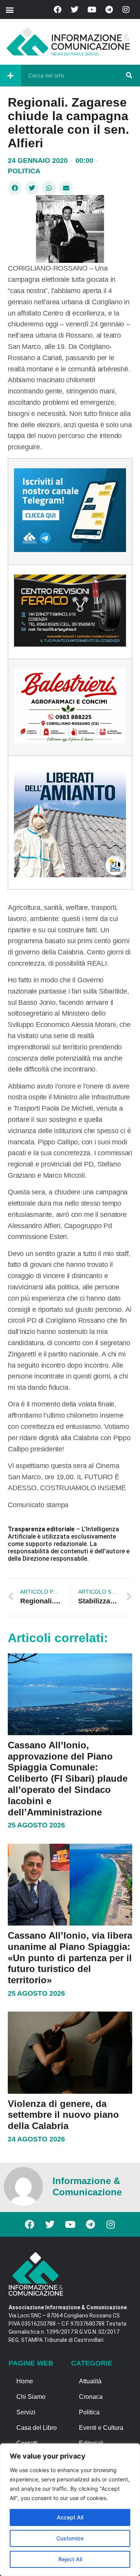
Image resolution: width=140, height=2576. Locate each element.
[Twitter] (75, 10)
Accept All (70, 2517)
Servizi (26, 2412)
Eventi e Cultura (101, 2428)
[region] (70, 2510)
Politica (24, 171)
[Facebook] (58, 10)
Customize (70, 2538)
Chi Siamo (31, 2397)
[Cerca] (129, 76)
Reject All (70, 2559)
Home (25, 2381)
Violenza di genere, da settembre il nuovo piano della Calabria (63, 2115)
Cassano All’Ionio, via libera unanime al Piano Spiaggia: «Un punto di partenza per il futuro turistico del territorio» (70, 1958)
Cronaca (91, 2397)
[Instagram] (126, 10)
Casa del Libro (37, 2428)
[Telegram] (109, 10)
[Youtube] (92, 10)
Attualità (90, 2381)
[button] (10, 9)
